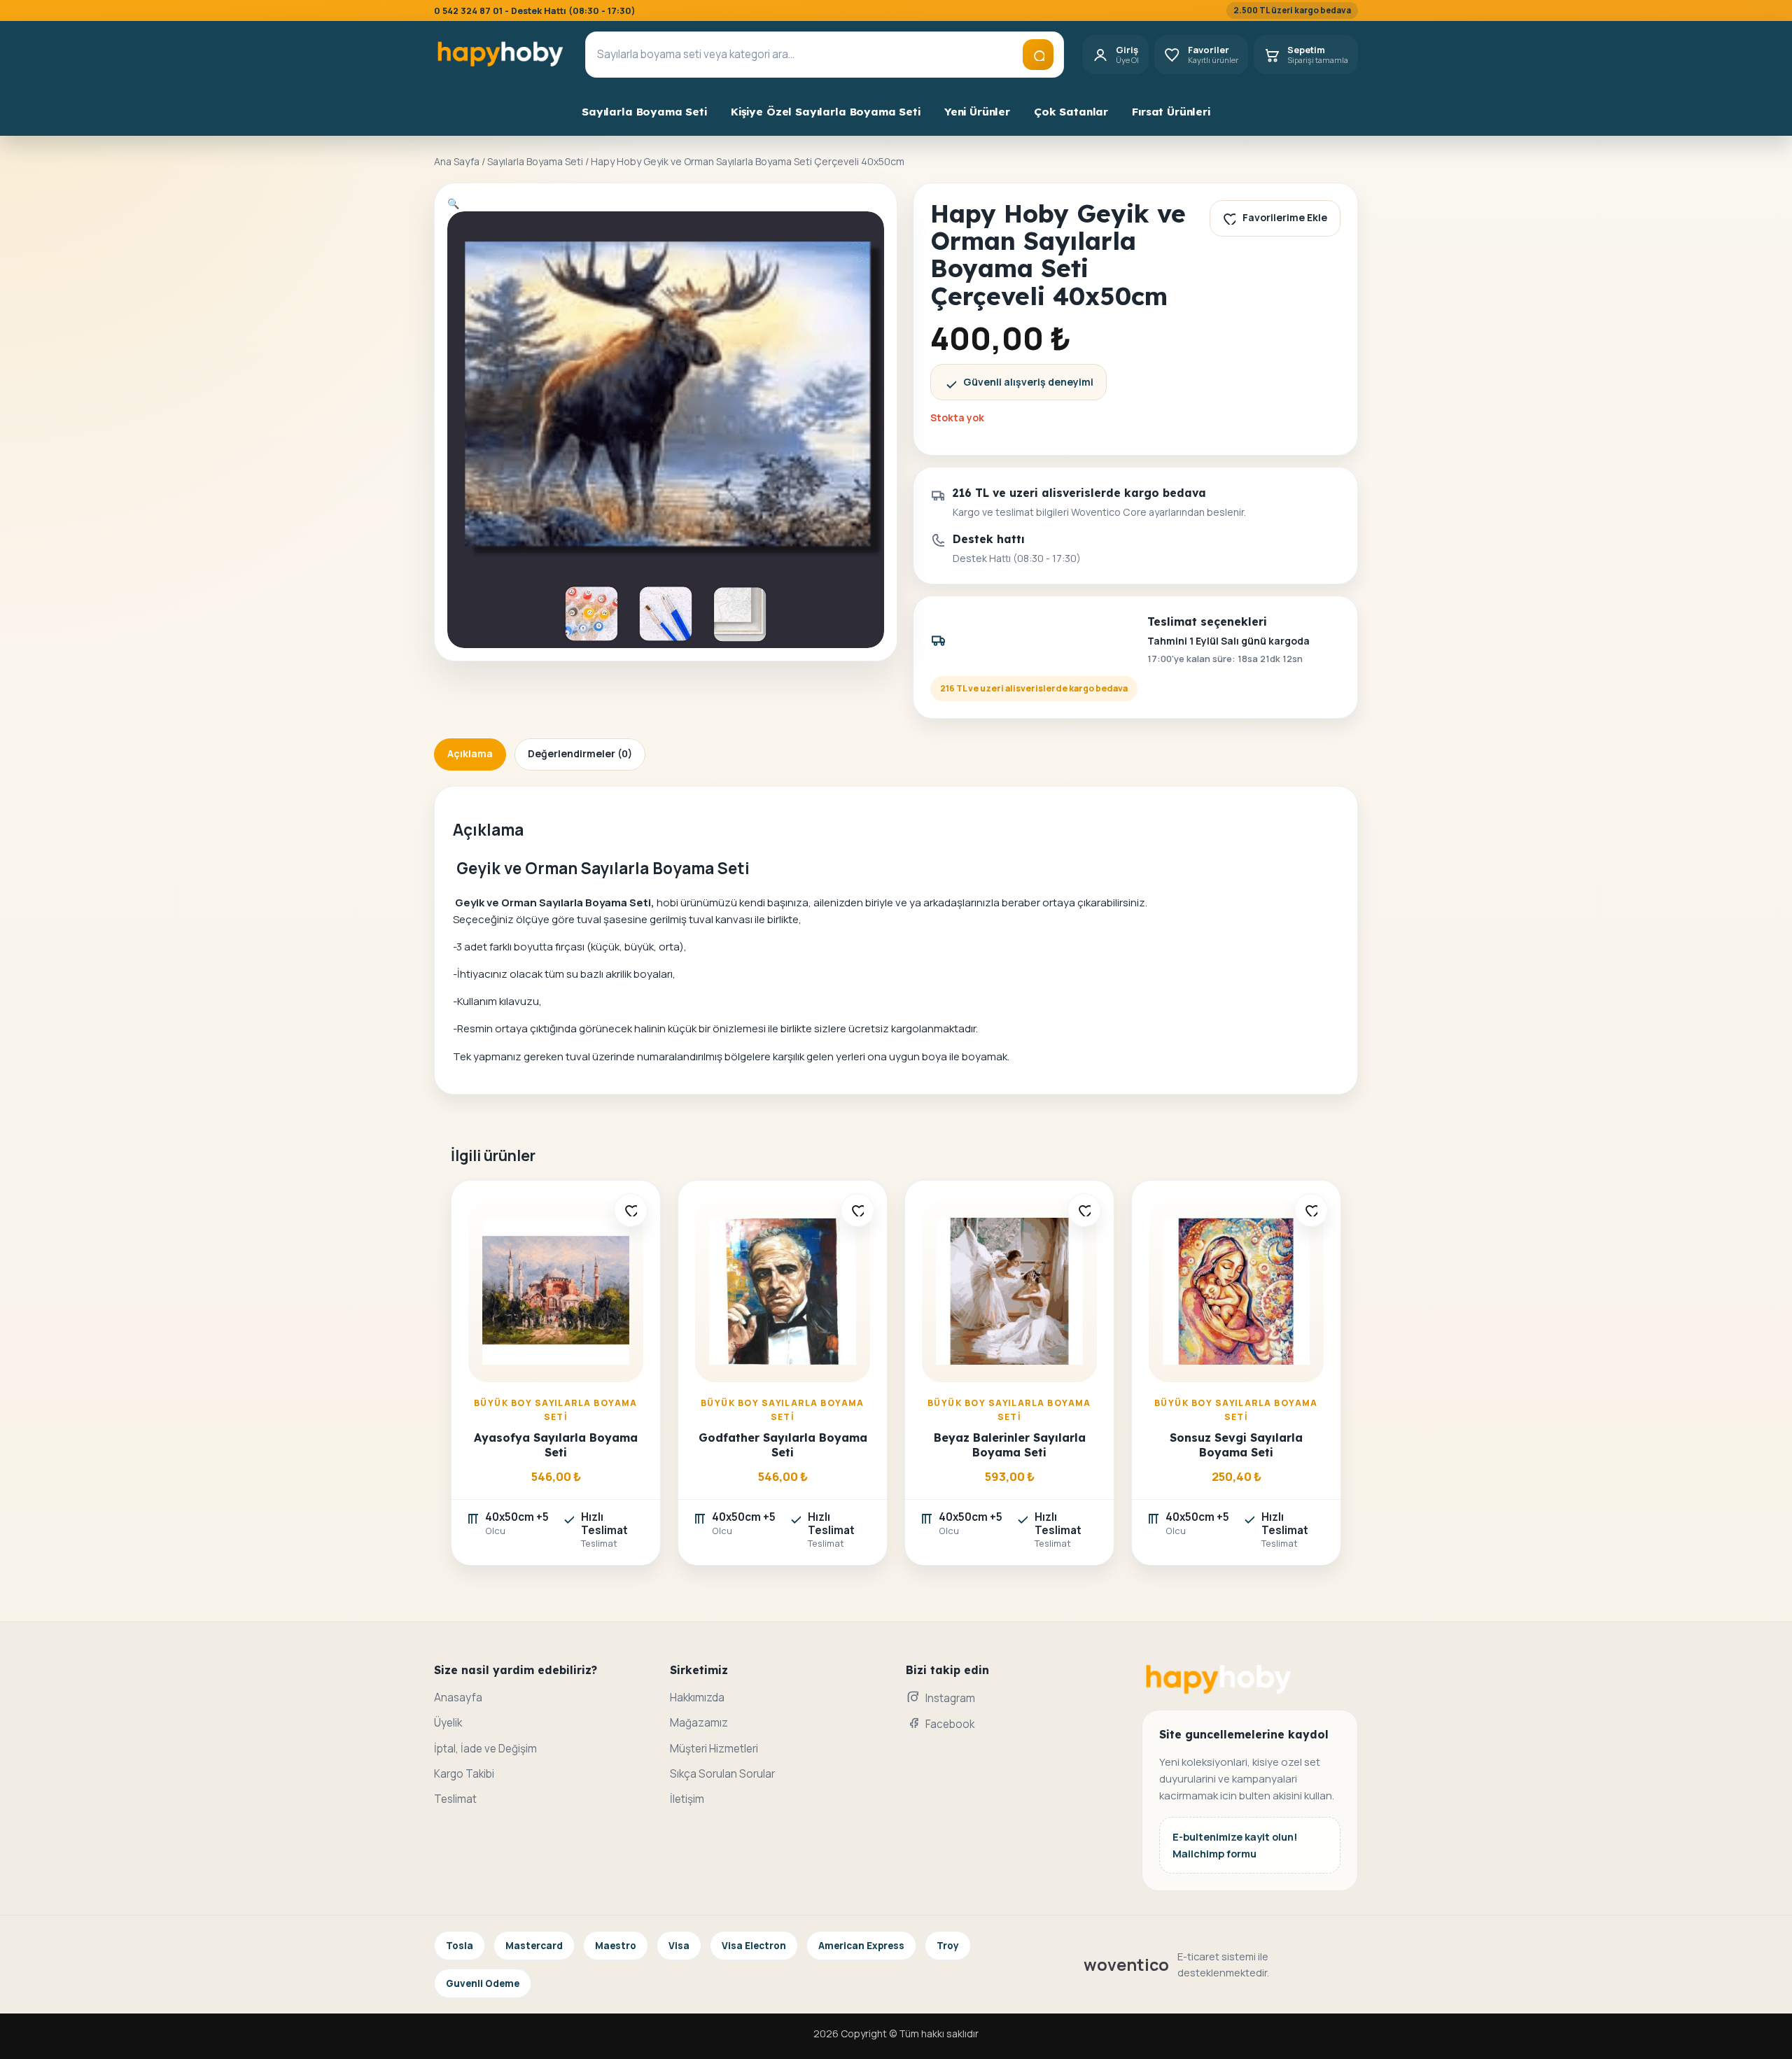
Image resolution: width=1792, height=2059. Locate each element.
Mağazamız (699, 1723)
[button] (453, 203)
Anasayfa (458, 1698)
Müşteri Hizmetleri (714, 1749)
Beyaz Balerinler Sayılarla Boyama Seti (1010, 1445)
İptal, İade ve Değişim (485, 1749)
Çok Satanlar (1071, 112)
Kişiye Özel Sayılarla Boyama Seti (826, 112)
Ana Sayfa (457, 161)
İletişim (687, 1799)
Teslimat (455, 1799)
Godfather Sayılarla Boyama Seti (783, 1445)
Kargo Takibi (464, 1774)
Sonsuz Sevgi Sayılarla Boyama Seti (1236, 1445)
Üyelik (448, 1723)
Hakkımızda (697, 1698)
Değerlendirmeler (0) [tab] (580, 753)
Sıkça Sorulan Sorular (722, 1774)
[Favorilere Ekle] (631, 1210)
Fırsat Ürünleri (1171, 112)
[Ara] (1038, 55)
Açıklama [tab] (470, 753)
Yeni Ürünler (977, 112)
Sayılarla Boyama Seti (644, 112)
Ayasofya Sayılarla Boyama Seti (556, 1445)
